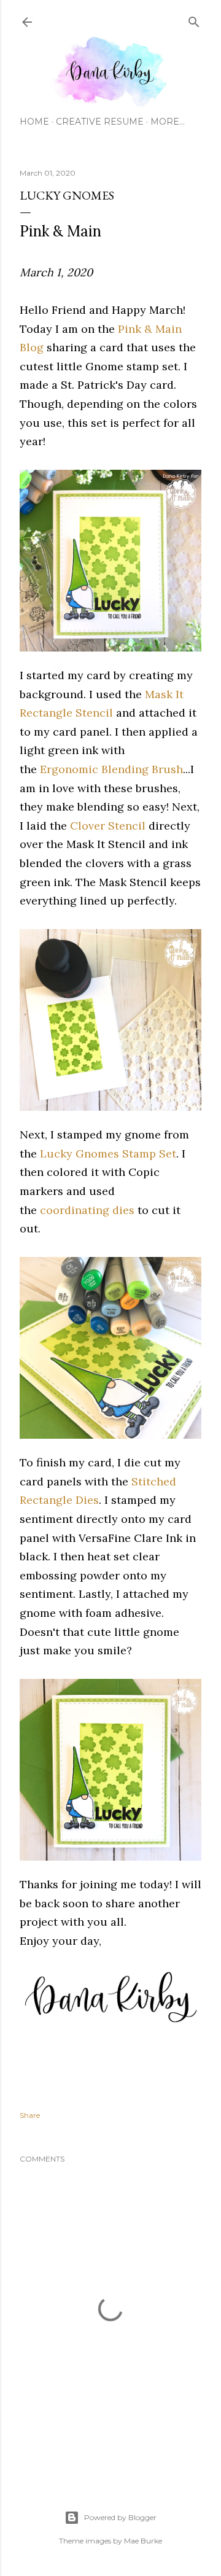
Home (34, 122)
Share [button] (30, 2115)
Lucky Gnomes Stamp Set (108, 1154)
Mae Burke (143, 2541)
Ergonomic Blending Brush (111, 769)
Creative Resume (100, 122)
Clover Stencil (108, 826)
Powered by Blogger (120, 2517)
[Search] (194, 19)
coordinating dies (87, 1210)
